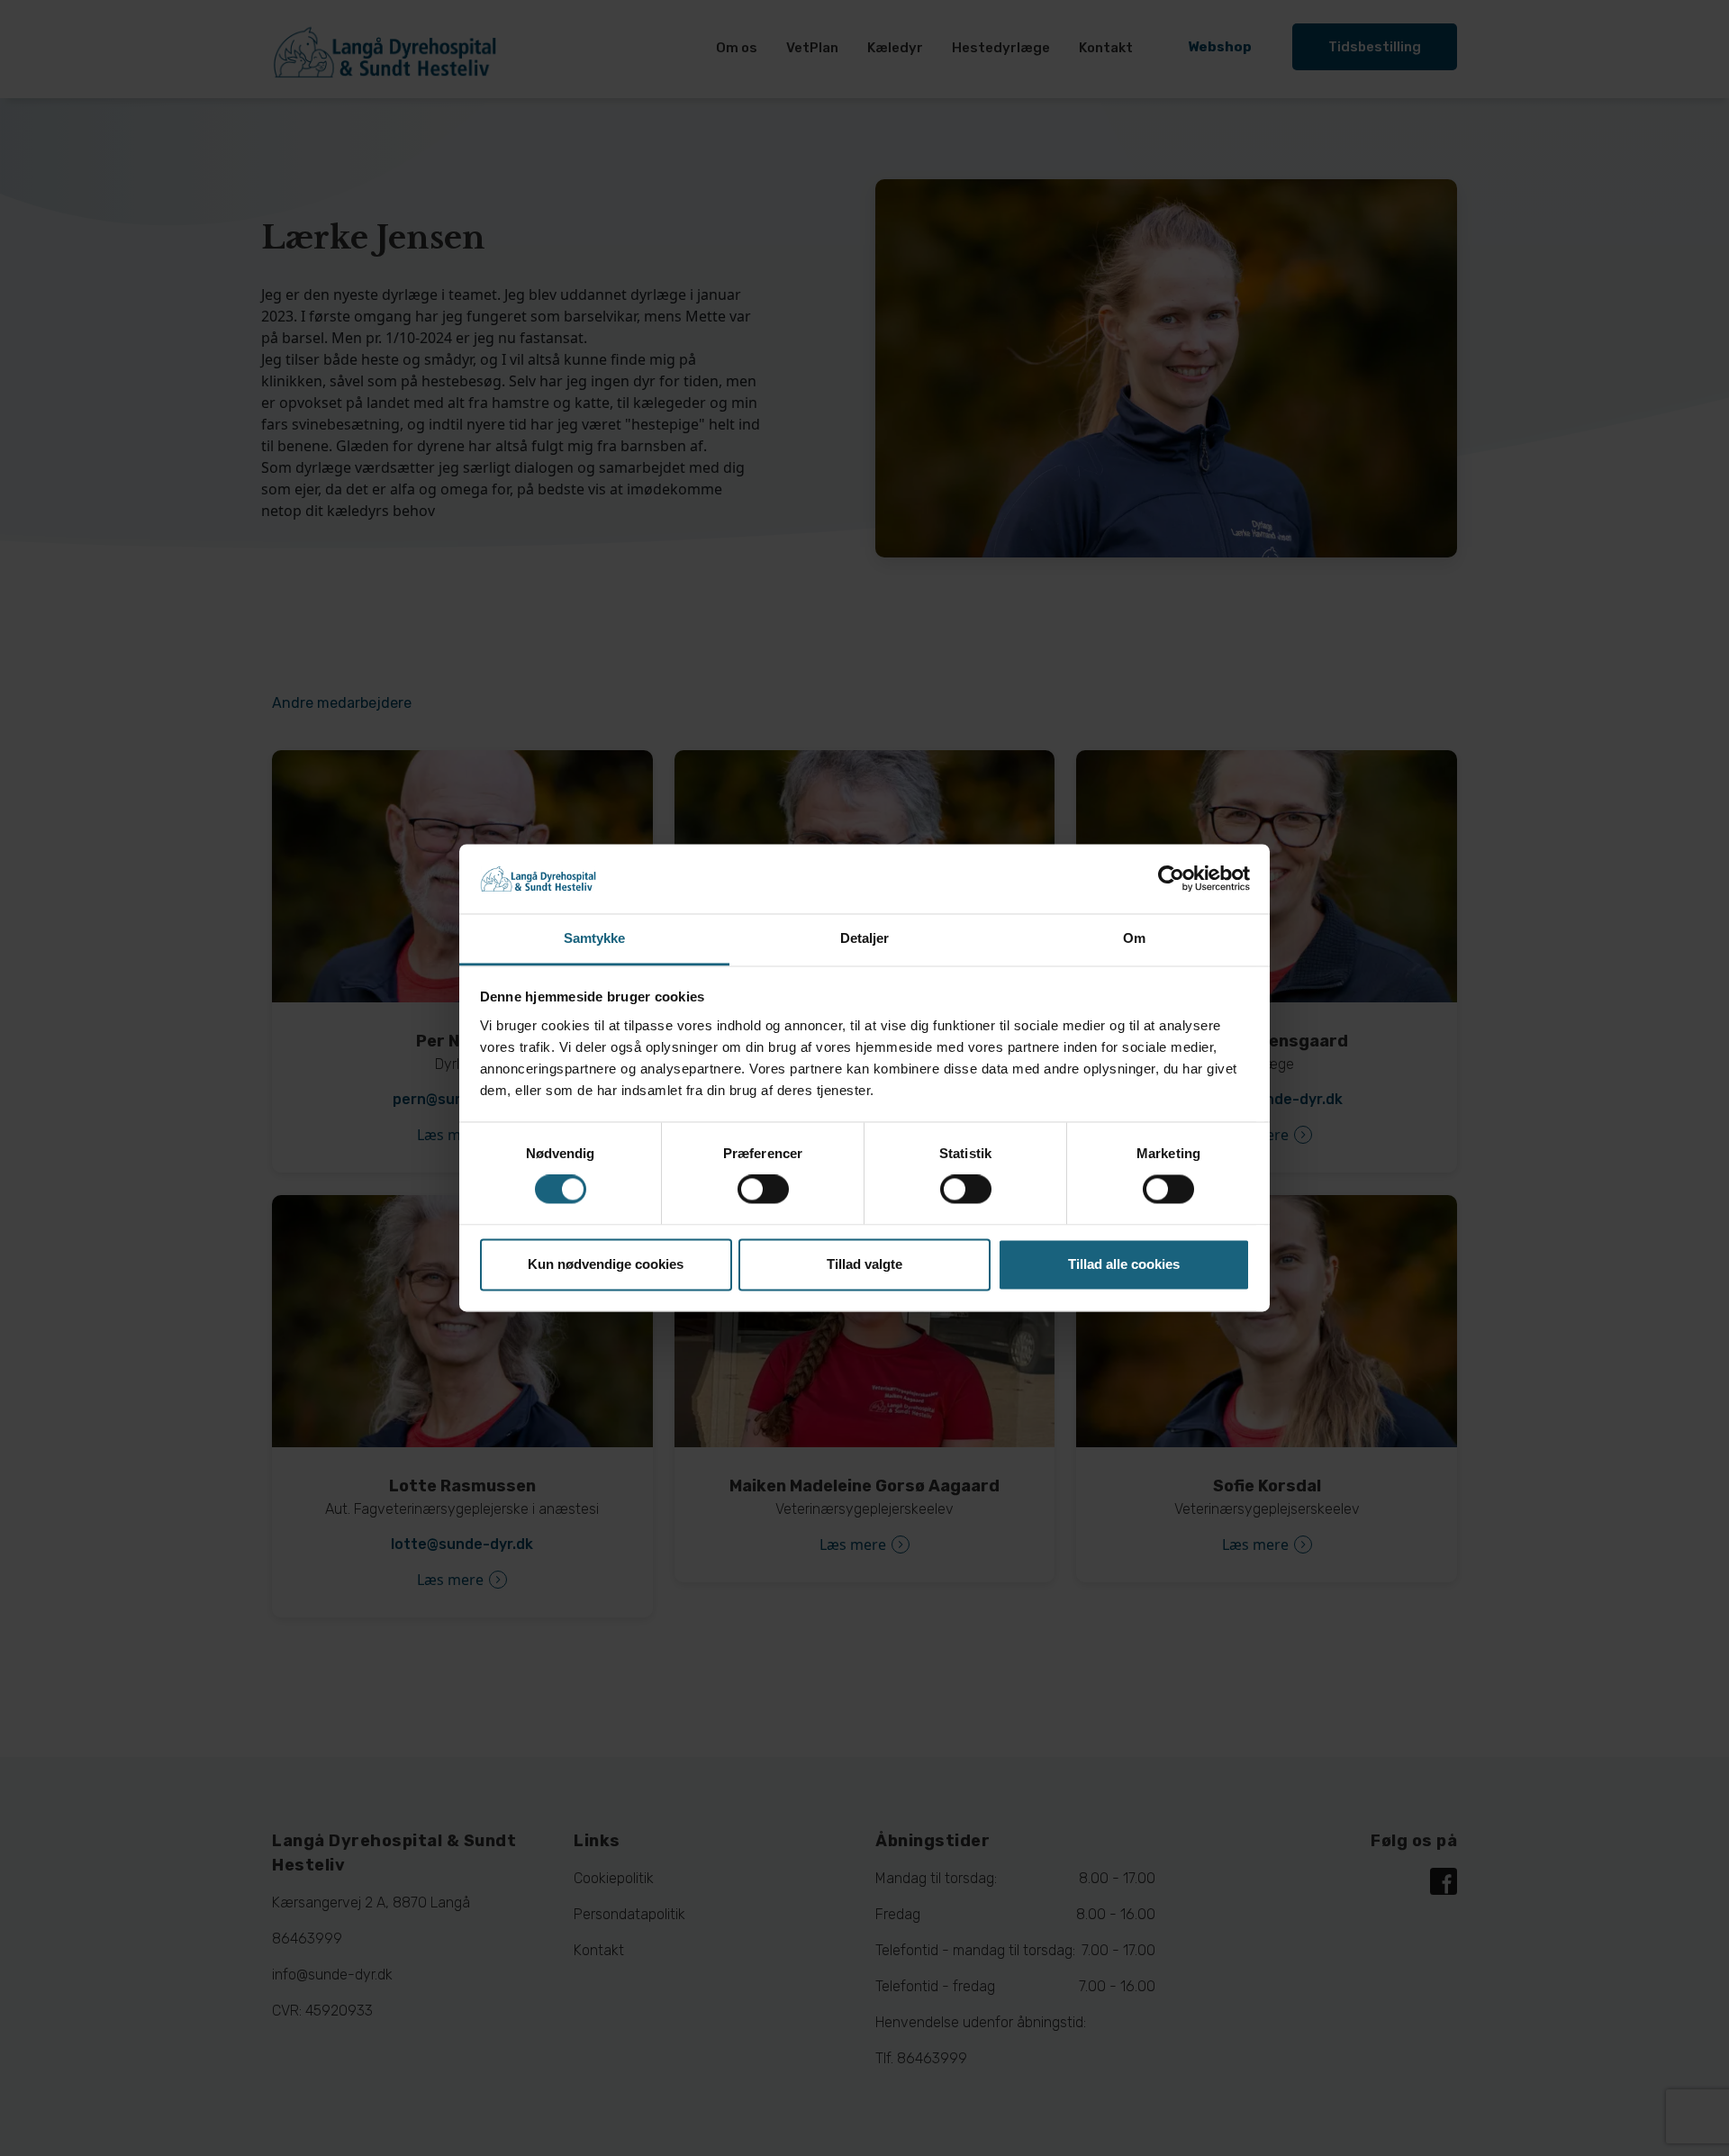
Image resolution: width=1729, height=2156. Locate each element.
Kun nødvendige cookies (606, 1264)
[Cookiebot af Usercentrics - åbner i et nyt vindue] (1171, 879)
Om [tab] (1134, 938)
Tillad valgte (864, 1264)
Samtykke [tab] (595, 938)
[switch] (763, 1190)
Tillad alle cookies (1124, 1264)
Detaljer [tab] (865, 938)
